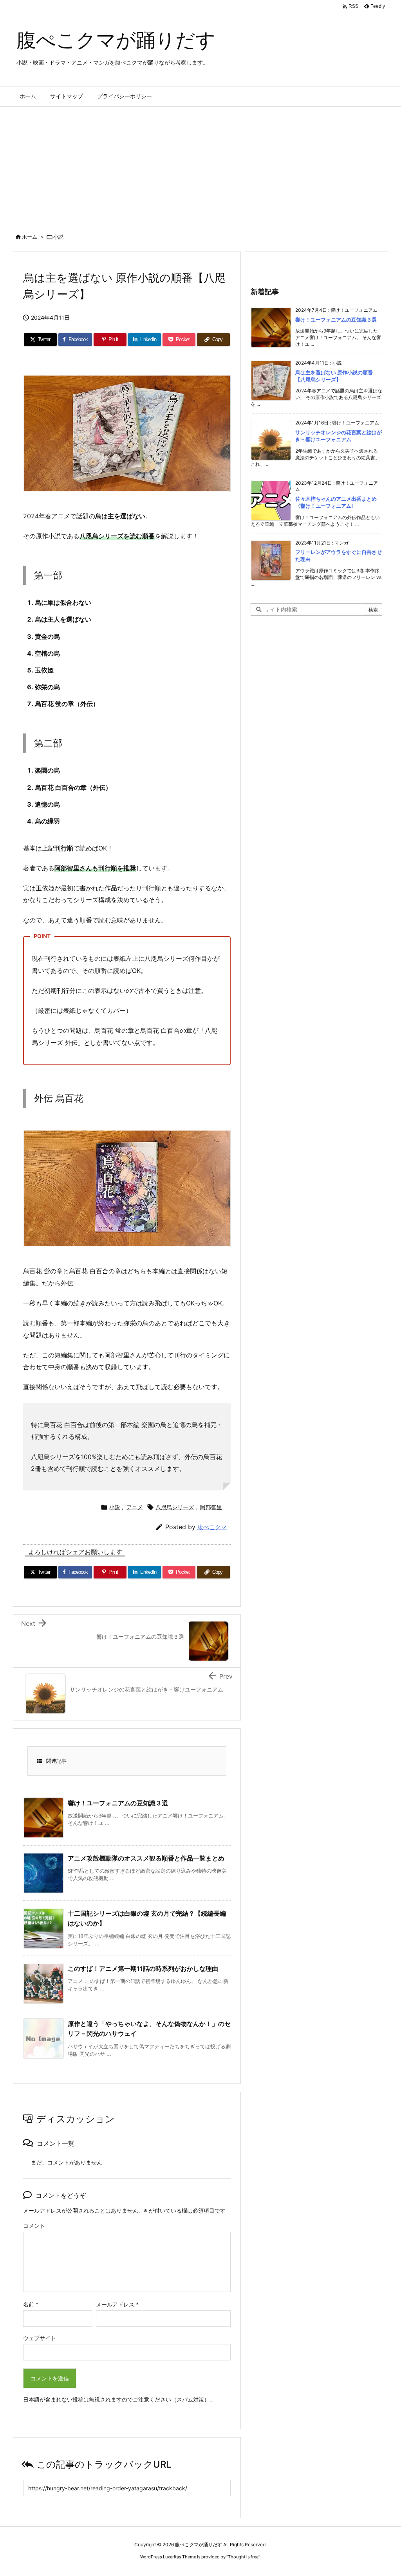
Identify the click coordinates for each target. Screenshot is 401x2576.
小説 (58, 237)
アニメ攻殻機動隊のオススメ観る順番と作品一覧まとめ (146, 1858)
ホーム (30, 237)
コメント (34, 2226)
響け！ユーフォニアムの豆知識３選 (118, 1803)
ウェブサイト (40, 2338)
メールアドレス (117, 2304)
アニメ (135, 1507)
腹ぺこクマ (212, 1527)
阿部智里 (211, 1507)
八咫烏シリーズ (175, 1507)
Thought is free (243, 2557)
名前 (31, 2304)
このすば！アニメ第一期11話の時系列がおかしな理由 (143, 1968)
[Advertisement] (200, 165)
